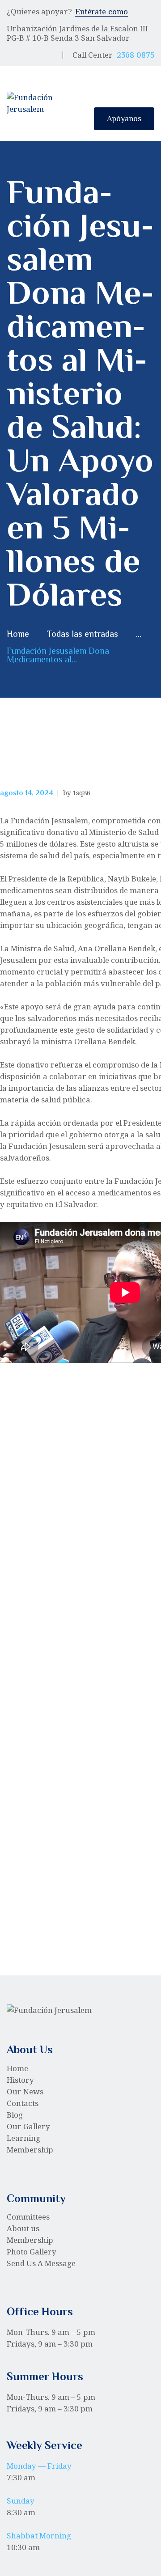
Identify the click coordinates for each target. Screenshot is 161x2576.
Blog (15, 2115)
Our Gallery (28, 2126)
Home (18, 634)
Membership (30, 2150)
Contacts (23, 2103)
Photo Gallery (32, 2252)
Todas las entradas (83, 634)
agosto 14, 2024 (27, 793)
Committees (28, 2217)
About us (23, 2228)
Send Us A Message (41, 2263)
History (20, 2080)
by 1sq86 (77, 792)
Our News (25, 2091)
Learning (23, 2138)
